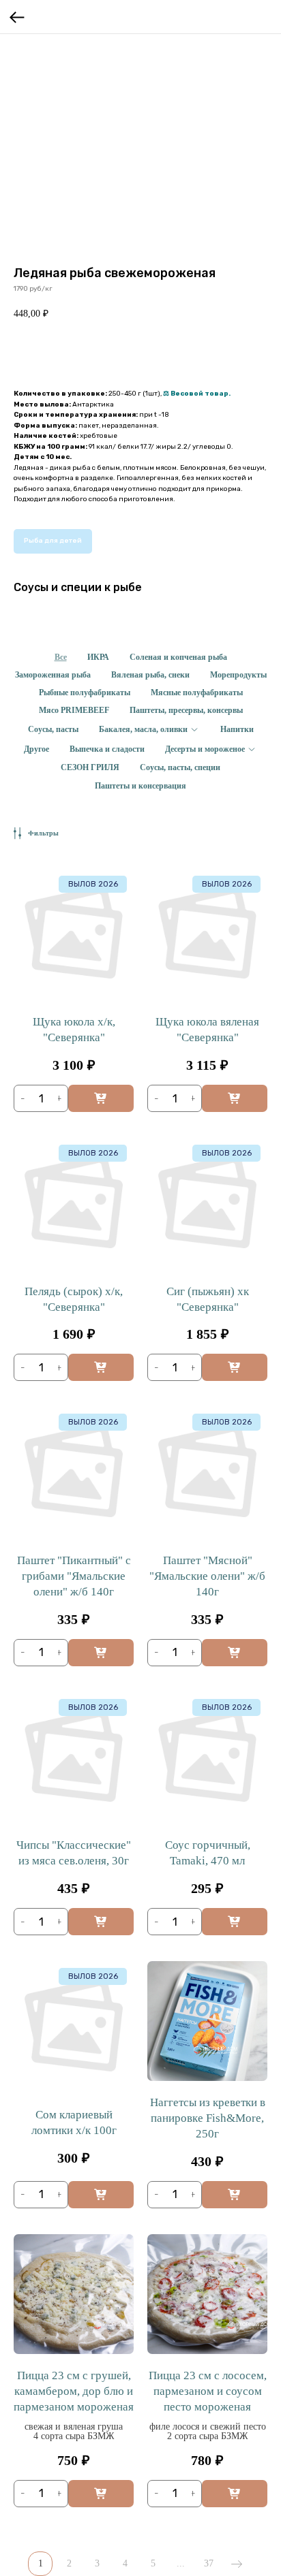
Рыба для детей (53, 541)
